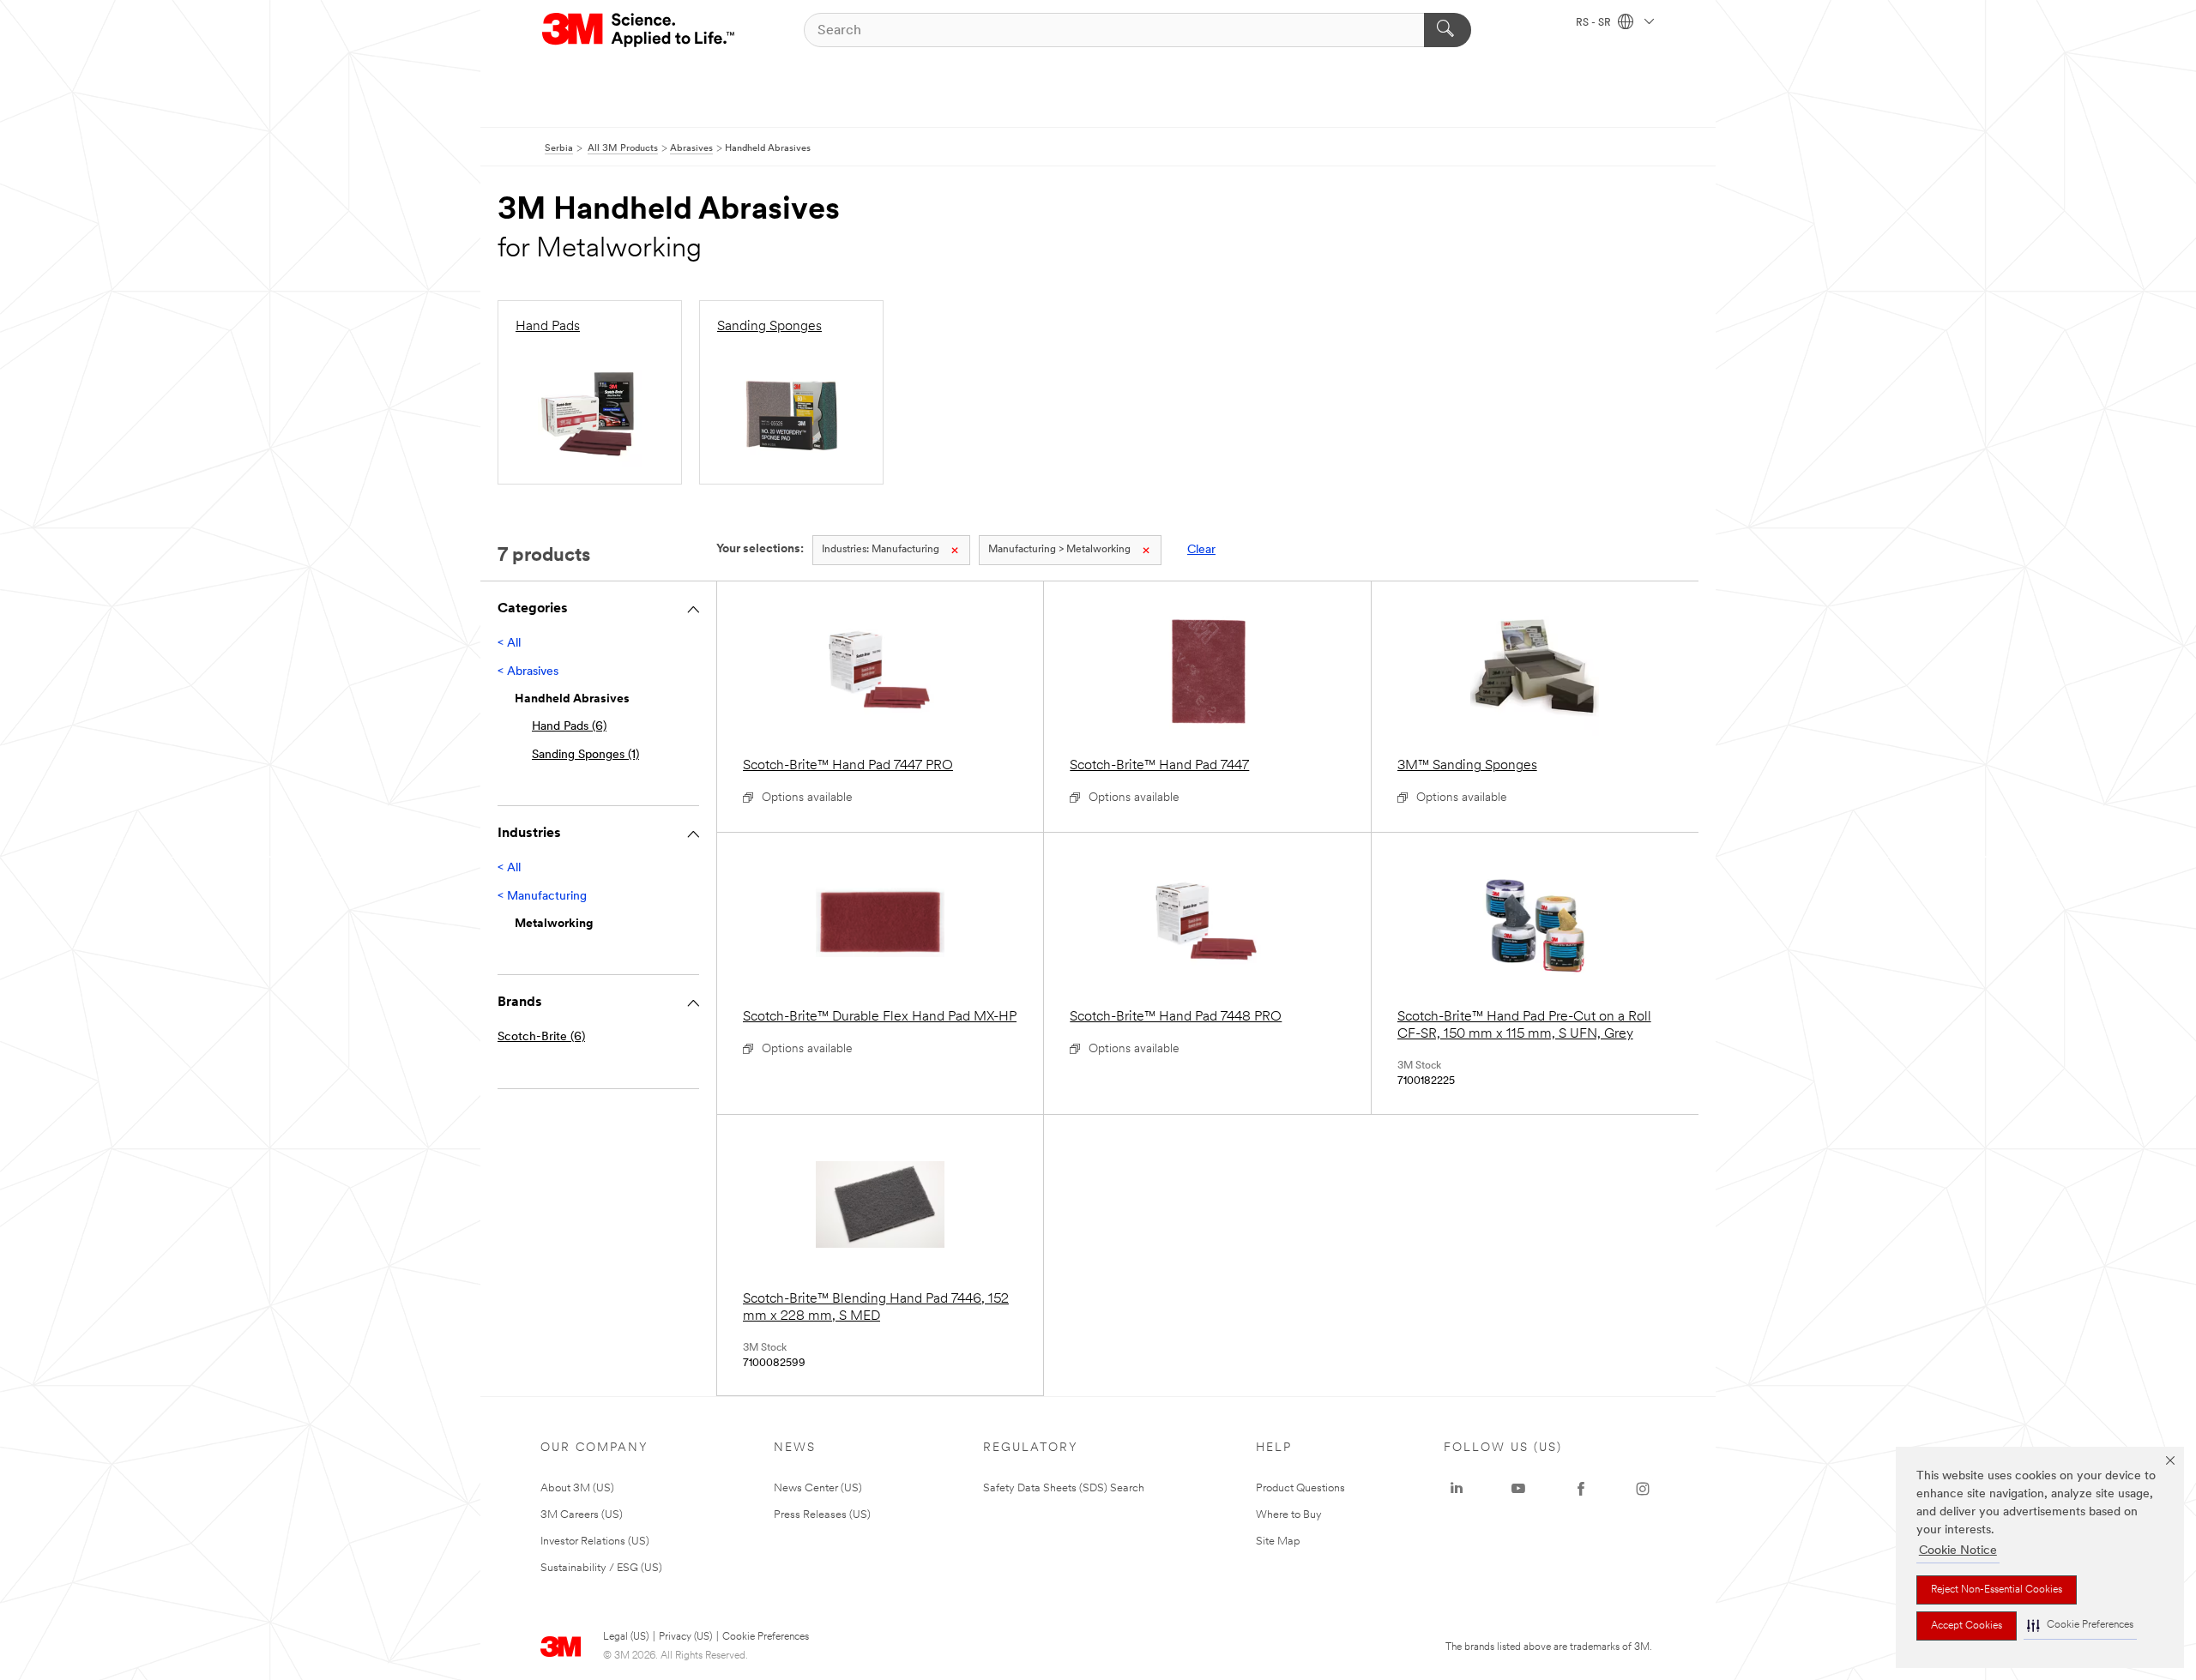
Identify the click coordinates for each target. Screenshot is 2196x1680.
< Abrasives (528, 672)
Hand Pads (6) (569, 727)
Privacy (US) (685, 1637)
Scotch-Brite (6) (541, 1037)
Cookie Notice (1958, 1551)
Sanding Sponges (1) (585, 755)
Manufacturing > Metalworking (1059, 550)
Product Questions (1300, 1488)
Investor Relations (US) (595, 1542)
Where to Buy (1289, 1515)
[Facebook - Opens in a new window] (1581, 1489)
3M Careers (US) (582, 1515)
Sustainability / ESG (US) (601, 1568)
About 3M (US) (577, 1488)
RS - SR (1595, 23)
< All (509, 644)
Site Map (1278, 1542)
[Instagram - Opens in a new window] (1643, 1489)
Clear (1201, 550)
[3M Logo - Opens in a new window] (639, 30)
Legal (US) (626, 1637)
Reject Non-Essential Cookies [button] (1997, 1590)
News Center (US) (818, 1488)
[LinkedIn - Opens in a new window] (1457, 1489)
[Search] (1448, 30)
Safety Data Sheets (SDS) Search (1064, 1488)
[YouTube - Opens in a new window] (1518, 1489)
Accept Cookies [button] (1967, 1626)
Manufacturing (881, 550)
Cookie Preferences (766, 1637)
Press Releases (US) (822, 1515)
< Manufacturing (542, 897)
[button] (2080, 1626)
